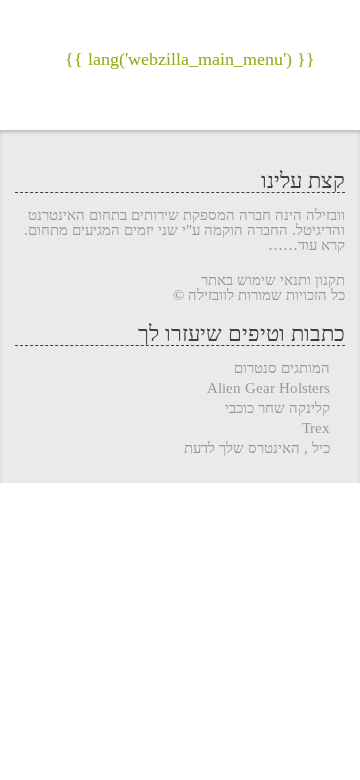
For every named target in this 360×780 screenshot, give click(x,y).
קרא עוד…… (306, 245)
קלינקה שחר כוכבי (277, 408)
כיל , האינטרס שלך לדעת (257, 448)
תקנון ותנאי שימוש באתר (273, 280)
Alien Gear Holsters (268, 388)
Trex (316, 428)
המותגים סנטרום (282, 368)
